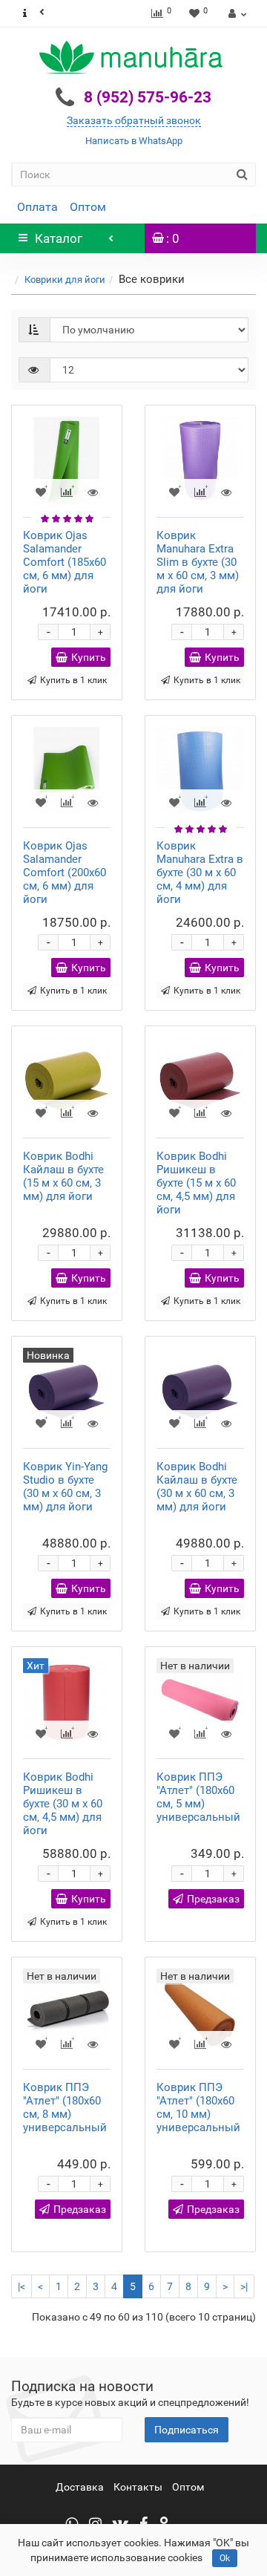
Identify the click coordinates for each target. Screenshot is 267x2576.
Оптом (88, 207)
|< (22, 2286)
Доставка (80, 2487)
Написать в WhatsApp (134, 141)
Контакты (138, 2487)
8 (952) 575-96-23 (148, 97)
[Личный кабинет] (235, 13)
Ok (225, 2558)
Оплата (37, 207)
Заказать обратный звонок (134, 120)
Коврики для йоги (65, 280)
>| (244, 2286)
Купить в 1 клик (73, 680)
